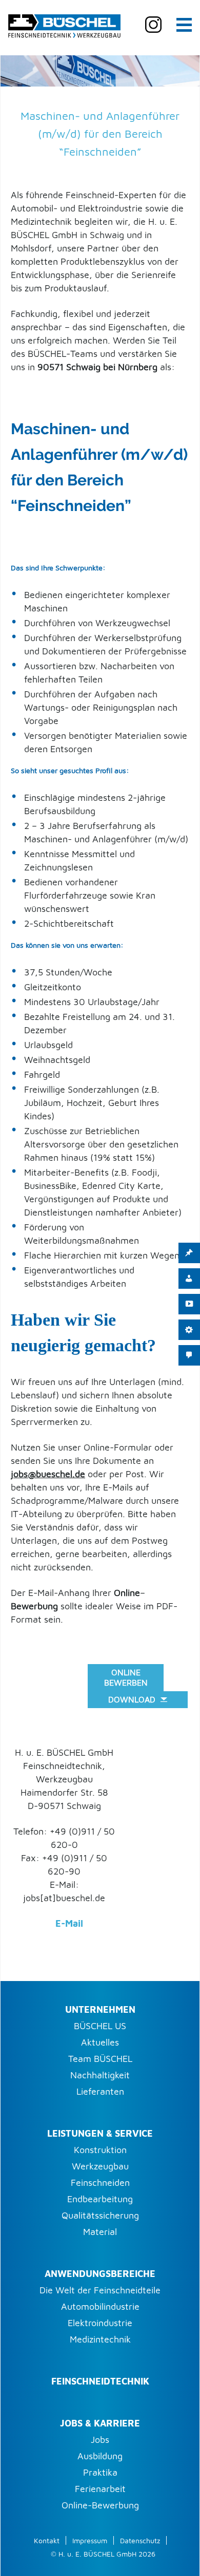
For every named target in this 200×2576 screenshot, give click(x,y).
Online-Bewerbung (100, 2505)
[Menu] (184, 24)
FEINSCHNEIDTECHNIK (100, 2381)
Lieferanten (100, 2091)
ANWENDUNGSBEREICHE (100, 2274)
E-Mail (69, 1923)
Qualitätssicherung (100, 2215)
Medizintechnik (100, 2339)
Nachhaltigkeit (100, 2075)
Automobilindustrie (100, 2306)
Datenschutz (140, 2540)
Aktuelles (100, 2042)
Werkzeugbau (100, 2166)
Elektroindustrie (100, 2323)
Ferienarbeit (100, 2489)
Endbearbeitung (100, 2199)
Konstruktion (100, 2150)
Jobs (100, 2440)
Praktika (100, 2472)
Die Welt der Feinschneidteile (100, 2290)
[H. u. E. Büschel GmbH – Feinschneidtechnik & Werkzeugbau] (64, 24)
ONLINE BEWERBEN (126, 1677)
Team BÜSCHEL (100, 2059)
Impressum (90, 2540)
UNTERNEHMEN (100, 2009)
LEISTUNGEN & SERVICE (100, 2133)
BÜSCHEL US (100, 2026)
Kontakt (47, 2540)
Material (100, 2232)
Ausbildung (100, 2456)
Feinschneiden (100, 2183)
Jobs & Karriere (100, 2423)
